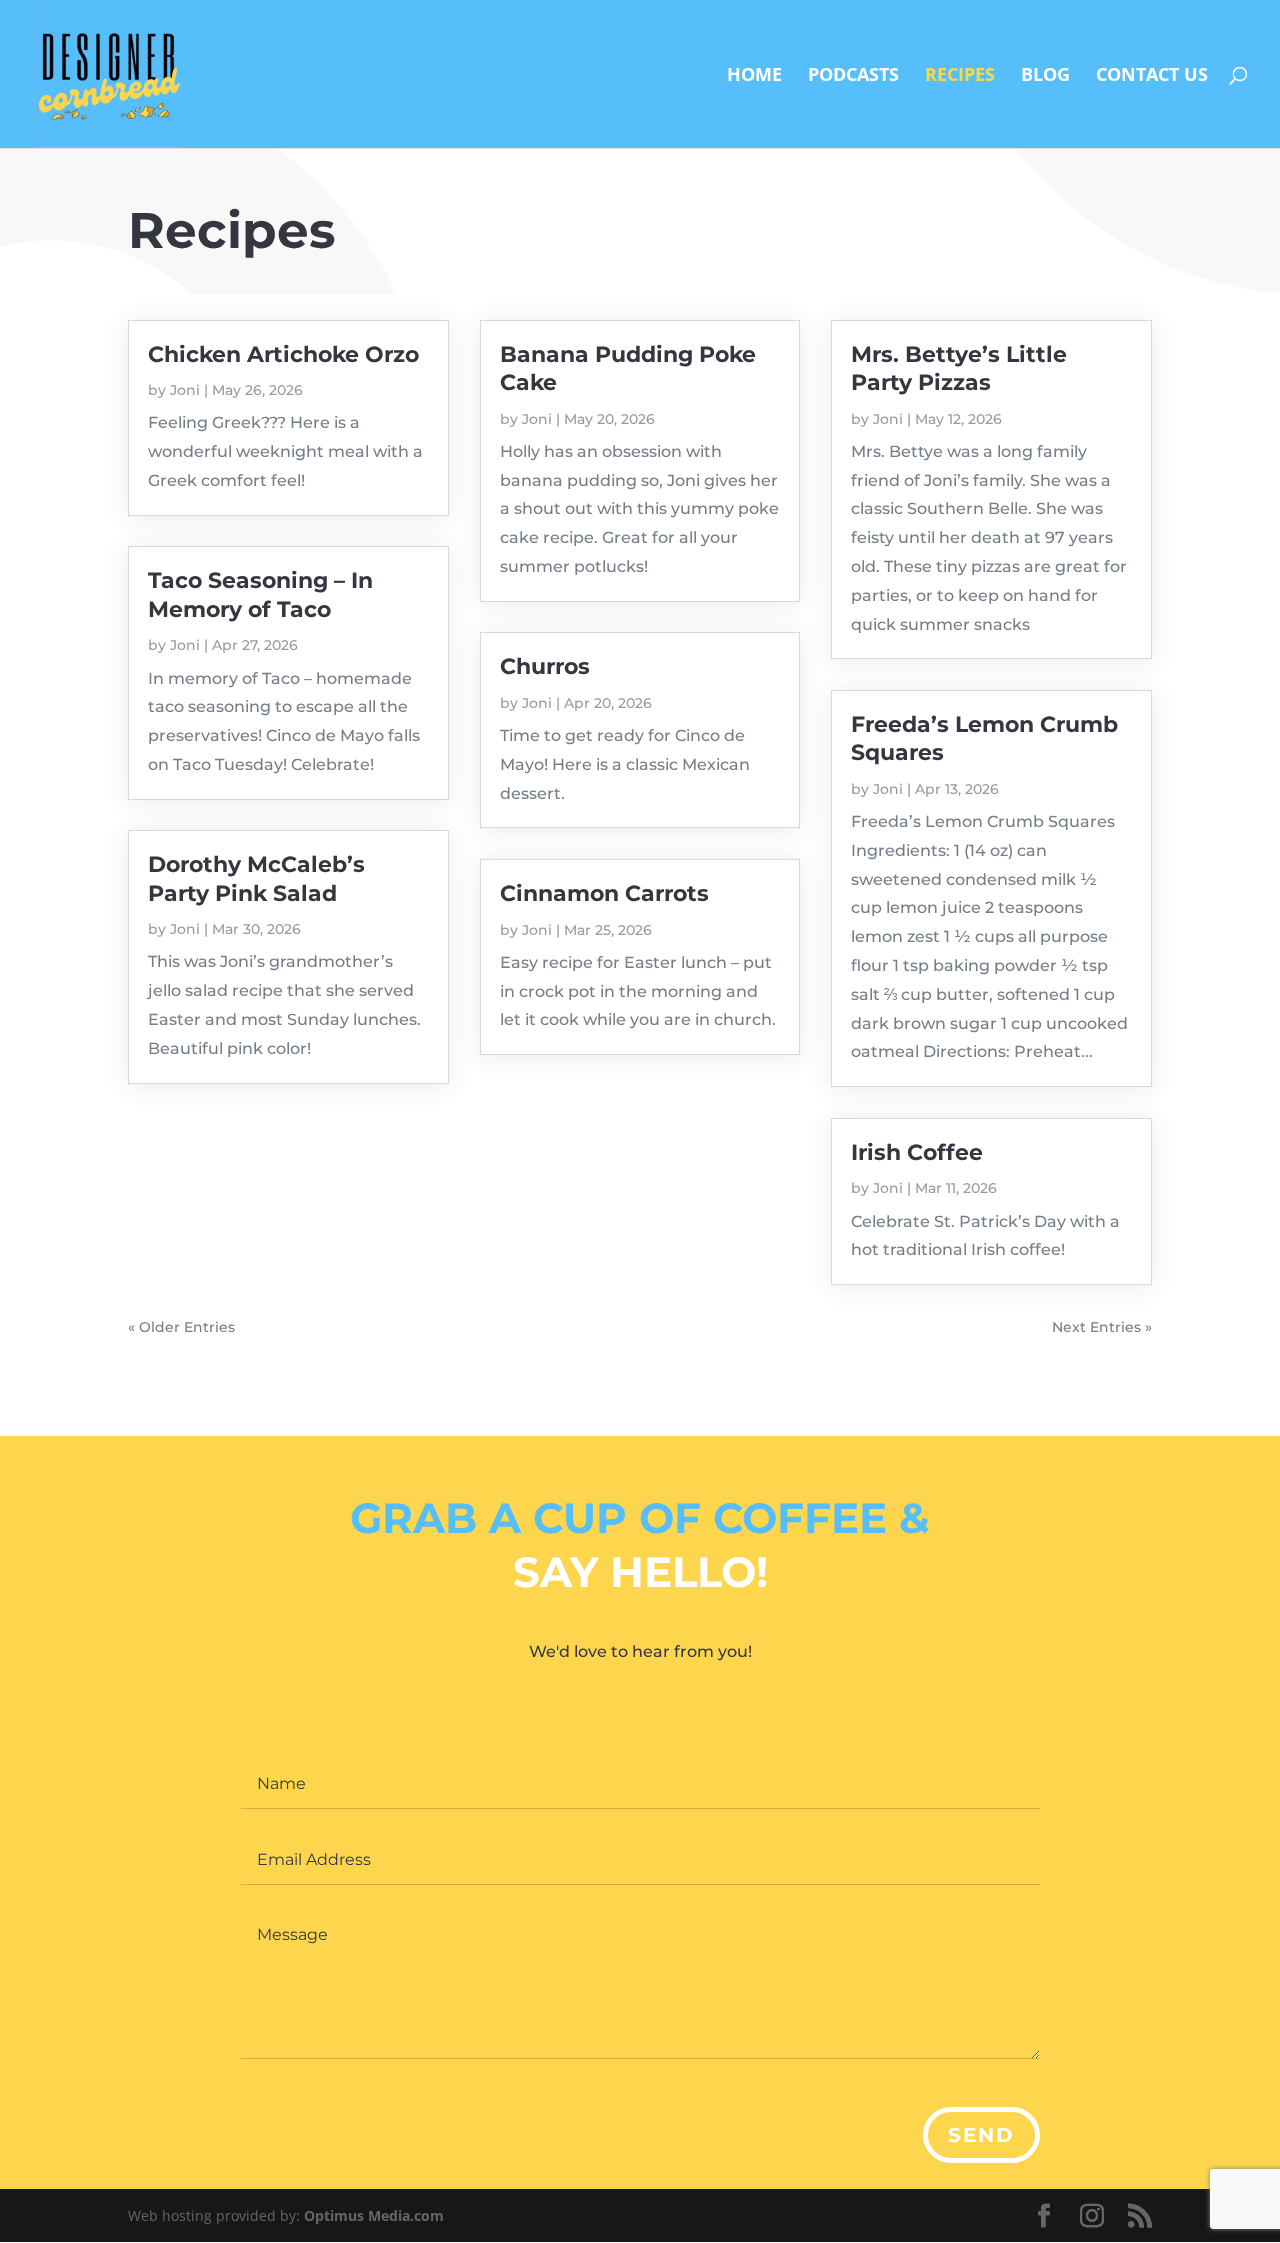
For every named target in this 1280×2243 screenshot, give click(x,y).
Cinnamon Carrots (604, 893)
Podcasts (853, 76)
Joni (185, 390)
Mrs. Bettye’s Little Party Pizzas (959, 368)
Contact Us (1152, 76)
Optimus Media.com (374, 2215)
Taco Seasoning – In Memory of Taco (260, 594)
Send (981, 2135)
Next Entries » (1102, 1327)
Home (754, 76)
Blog (1045, 76)
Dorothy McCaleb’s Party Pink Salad (256, 878)
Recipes (960, 76)
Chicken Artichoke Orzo (283, 354)
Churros (545, 666)
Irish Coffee (917, 1152)
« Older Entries (181, 1327)
